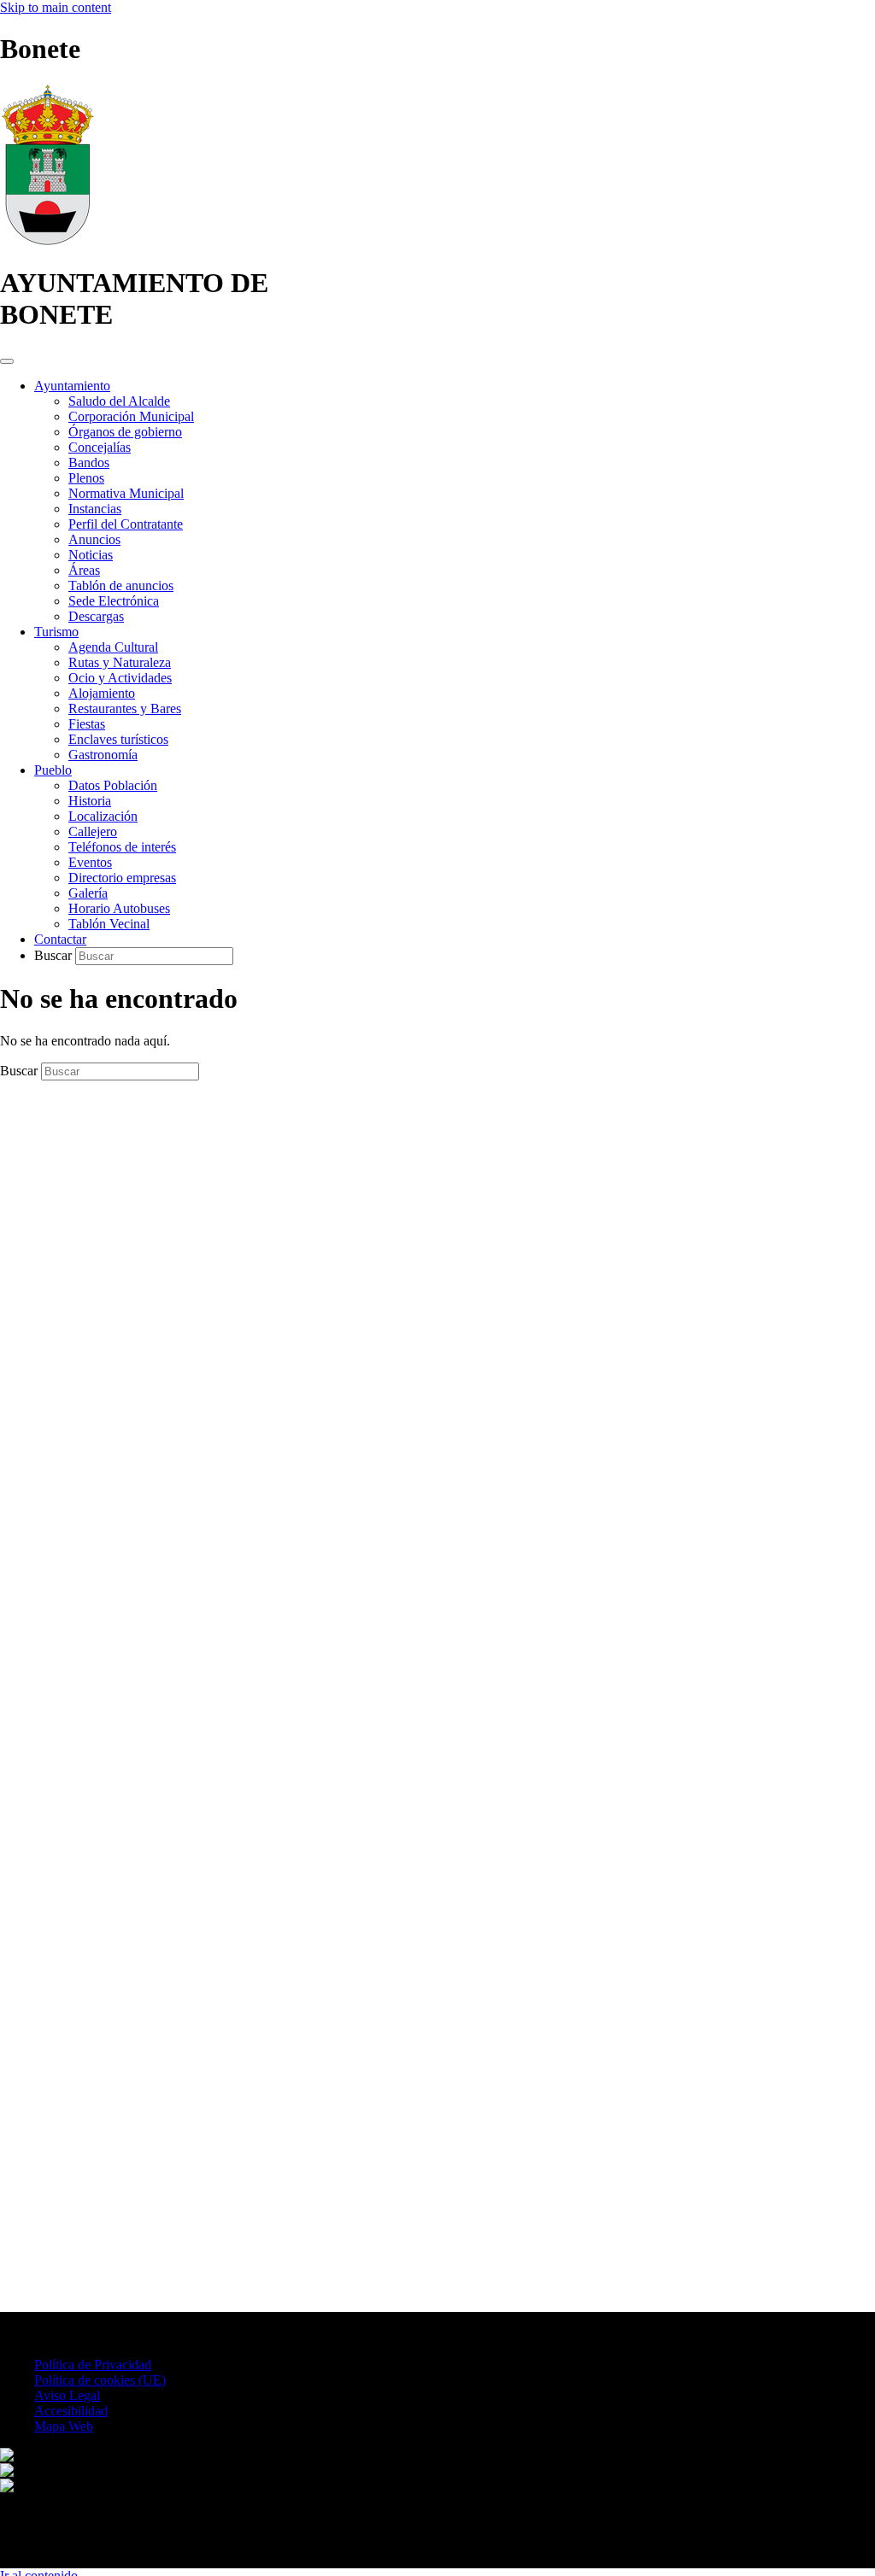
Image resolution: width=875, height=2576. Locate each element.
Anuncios (94, 539)
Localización (103, 816)
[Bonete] (47, 241)
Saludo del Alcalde (119, 401)
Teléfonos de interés (122, 847)
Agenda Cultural (113, 647)
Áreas (84, 570)
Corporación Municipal (131, 416)
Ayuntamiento (72, 386)
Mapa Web (64, 2426)
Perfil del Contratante (126, 524)
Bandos (89, 463)
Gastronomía (103, 755)
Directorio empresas (122, 878)
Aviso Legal (67, 2395)
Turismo (56, 632)
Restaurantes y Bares (125, 708)
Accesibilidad (71, 2411)
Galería (88, 893)
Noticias (91, 555)
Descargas (96, 616)
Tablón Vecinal (109, 924)
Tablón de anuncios (121, 585)
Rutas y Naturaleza (120, 662)
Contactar (60, 939)
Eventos (90, 862)
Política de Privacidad (93, 2365)
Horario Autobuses (119, 908)
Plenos (86, 478)
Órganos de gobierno (125, 432)
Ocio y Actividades (120, 678)
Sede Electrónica (114, 601)
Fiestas (87, 724)
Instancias (95, 509)
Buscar (55, 955)
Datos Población (113, 785)
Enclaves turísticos (118, 739)
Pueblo (53, 770)
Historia (90, 801)
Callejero (93, 831)
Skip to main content (56, 7)
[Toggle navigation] (7, 361)
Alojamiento (102, 693)
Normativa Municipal (126, 493)
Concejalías (100, 447)
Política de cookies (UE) (100, 2380)
